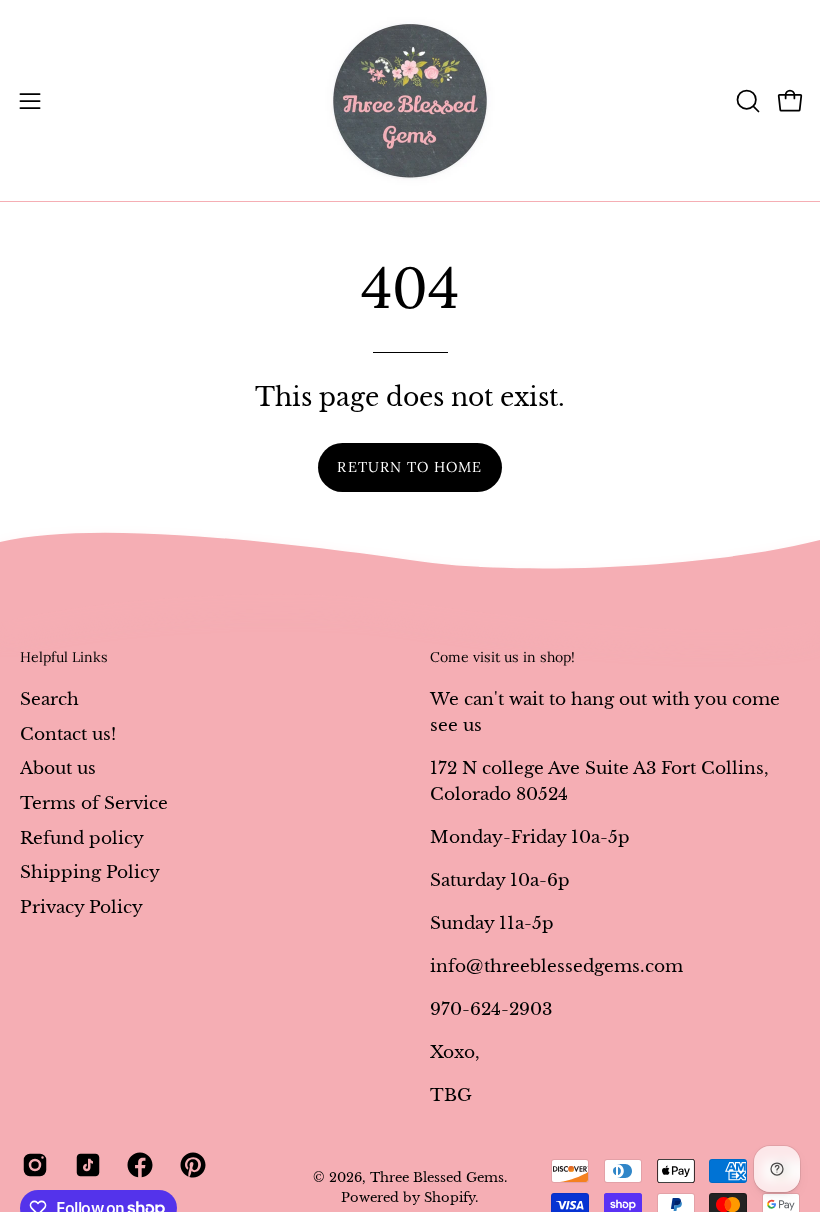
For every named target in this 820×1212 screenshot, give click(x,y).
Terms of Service (94, 802)
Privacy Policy (81, 906)
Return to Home (409, 467)
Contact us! (68, 733)
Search (49, 699)
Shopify (449, 1197)
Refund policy (82, 837)
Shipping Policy (90, 872)
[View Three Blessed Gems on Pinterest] (191, 1165)
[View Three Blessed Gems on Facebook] (138, 1165)
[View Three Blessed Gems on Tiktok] (86, 1165)
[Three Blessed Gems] (410, 100)
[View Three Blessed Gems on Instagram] (33, 1165)
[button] (746, 101)
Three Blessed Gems (437, 1177)
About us (58, 768)
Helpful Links (64, 657)
